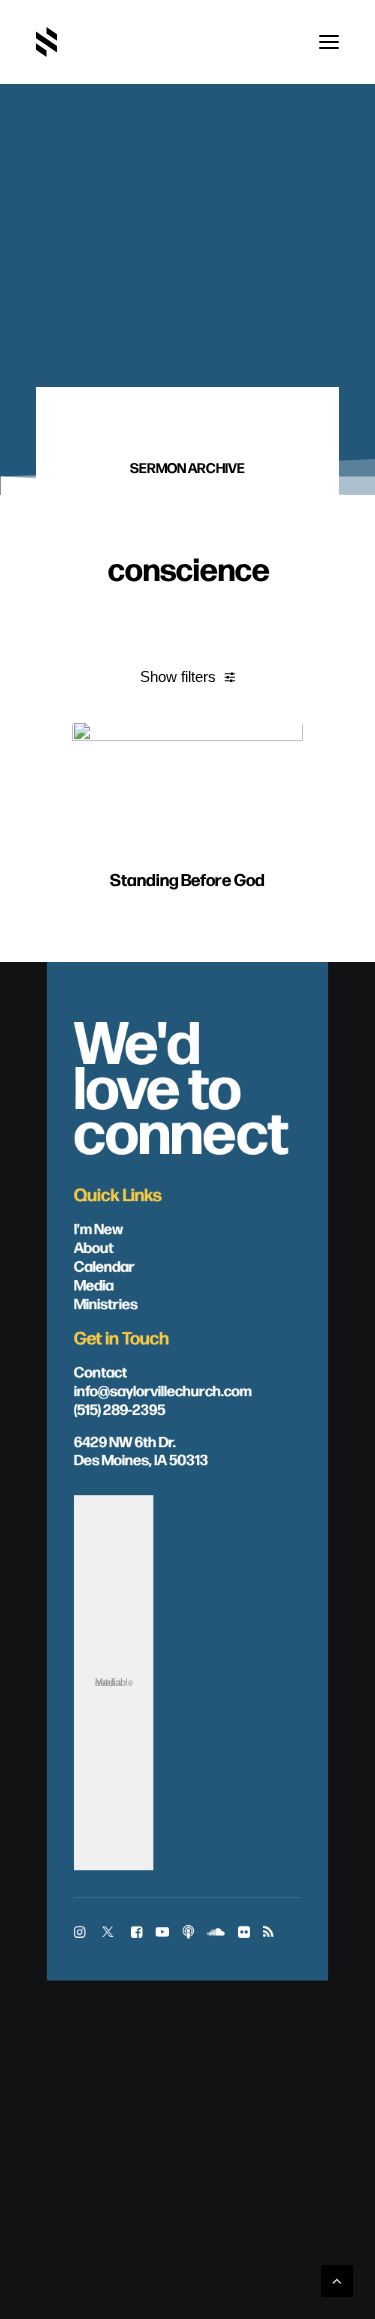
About (94, 1246)
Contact (100, 1370)
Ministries (106, 1302)
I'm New (99, 1227)
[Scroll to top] (337, 2279)
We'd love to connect (181, 1083)
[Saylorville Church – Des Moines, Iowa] (46, 42)
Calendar (104, 1265)
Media (94, 1283)
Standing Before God (187, 878)
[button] (329, 42)
